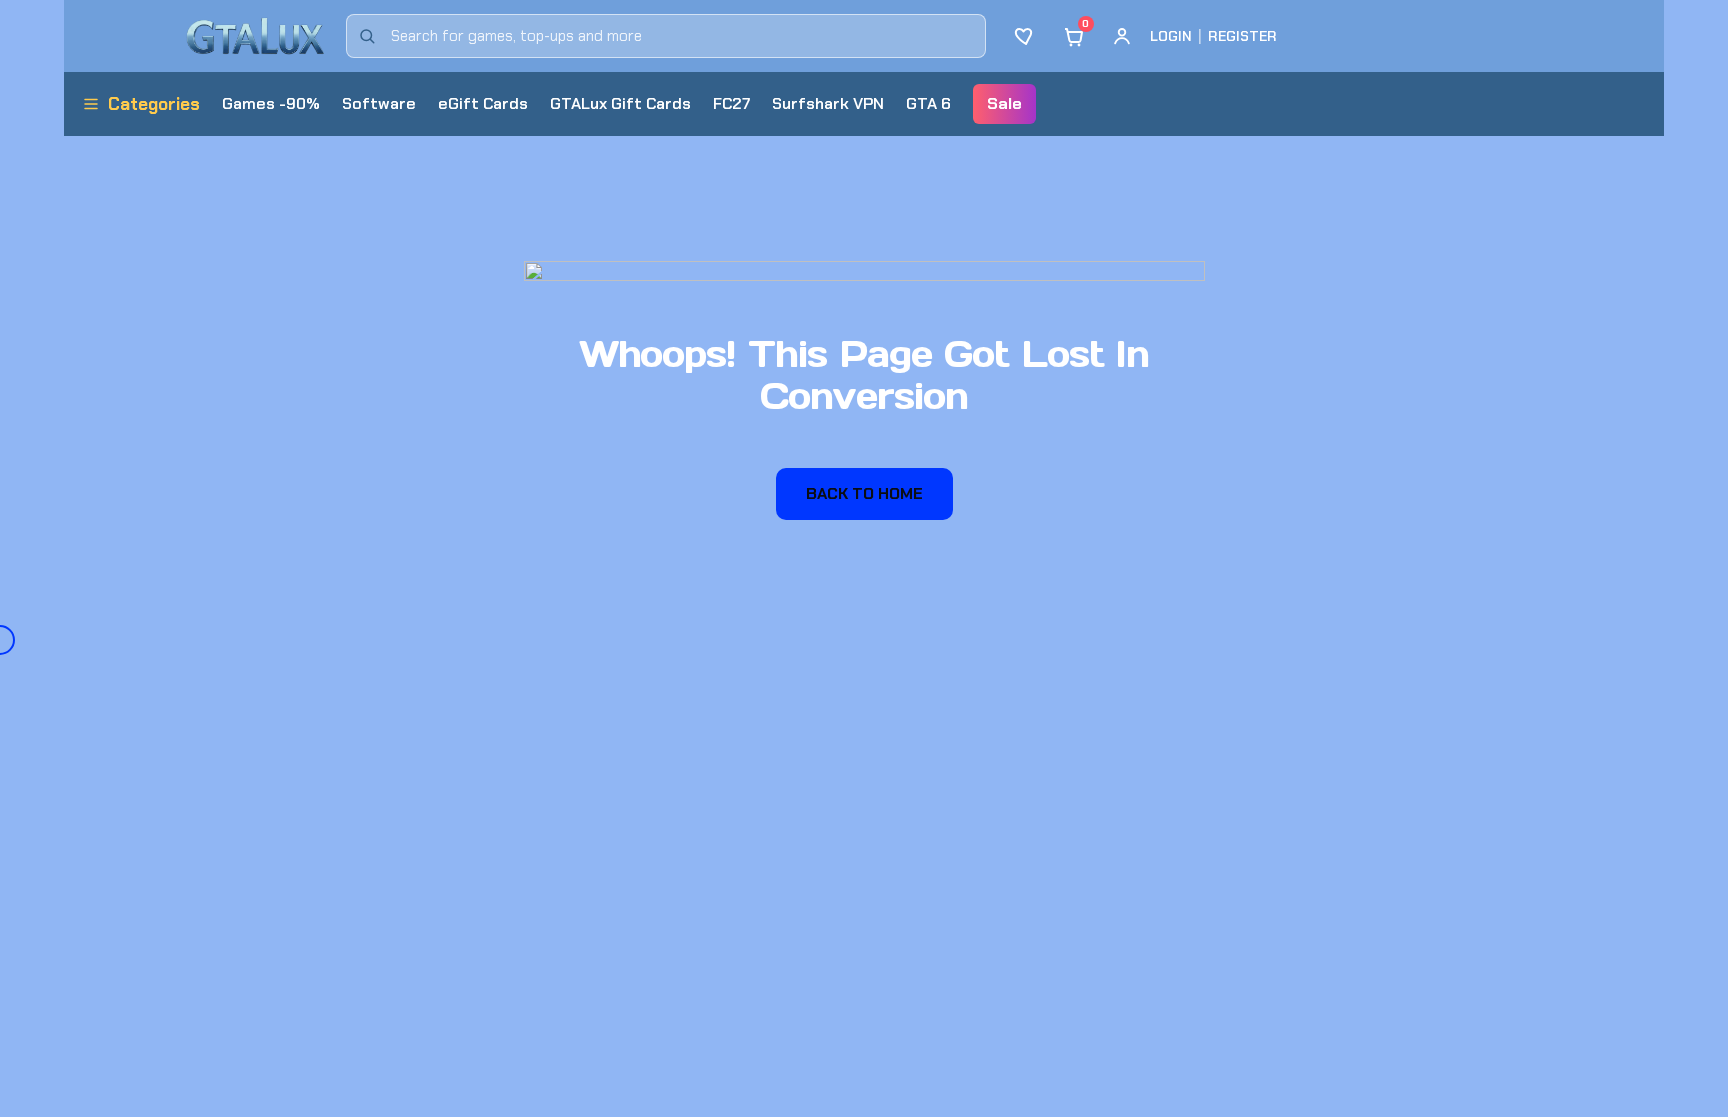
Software (379, 103)
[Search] (367, 36)
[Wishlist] (1026, 36)
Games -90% (271, 103)
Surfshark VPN (828, 103)
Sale (1004, 103)
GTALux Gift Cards (620, 103)
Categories (154, 104)
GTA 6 (928, 103)
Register (1242, 36)
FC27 (731, 103)
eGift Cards (483, 103)
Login (1171, 36)
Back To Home (864, 493)
